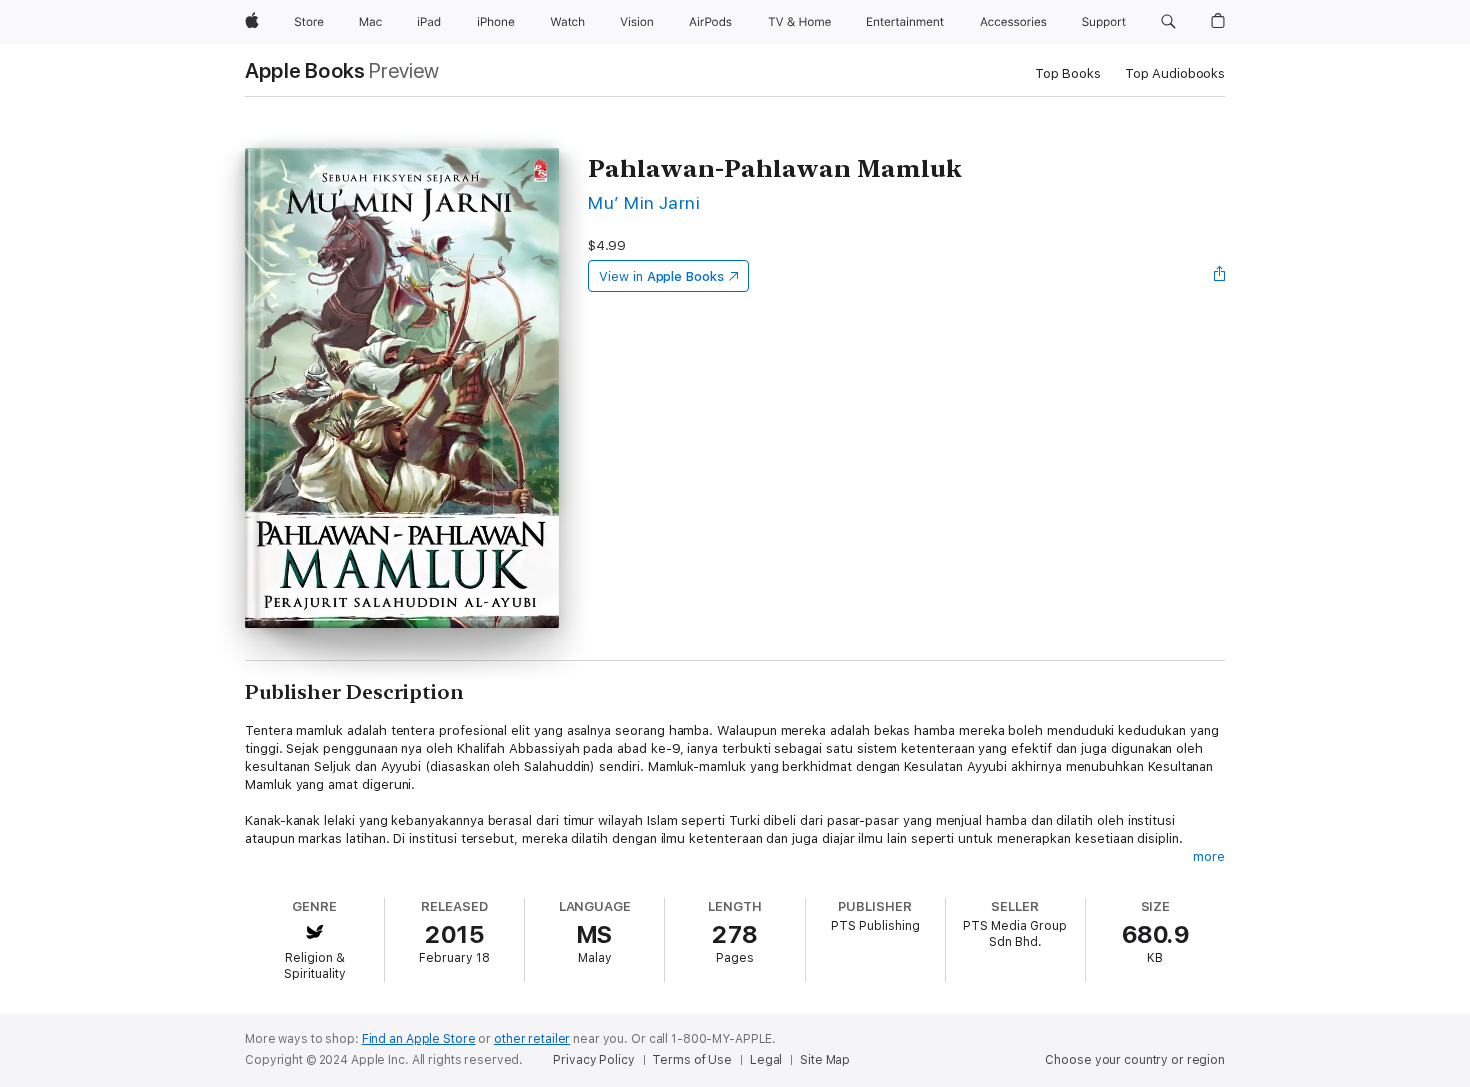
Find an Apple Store (419, 1039)
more (1209, 856)
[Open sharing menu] (1220, 276)
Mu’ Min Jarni (644, 202)
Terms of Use (692, 1060)
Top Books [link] (1068, 73)
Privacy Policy (593, 1060)
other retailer (532, 1039)
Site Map (825, 1060)
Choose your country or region (1135, 1060)
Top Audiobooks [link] (1175, 73)
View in (661, 276)
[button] (1168, 22)
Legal (766, 1060)
